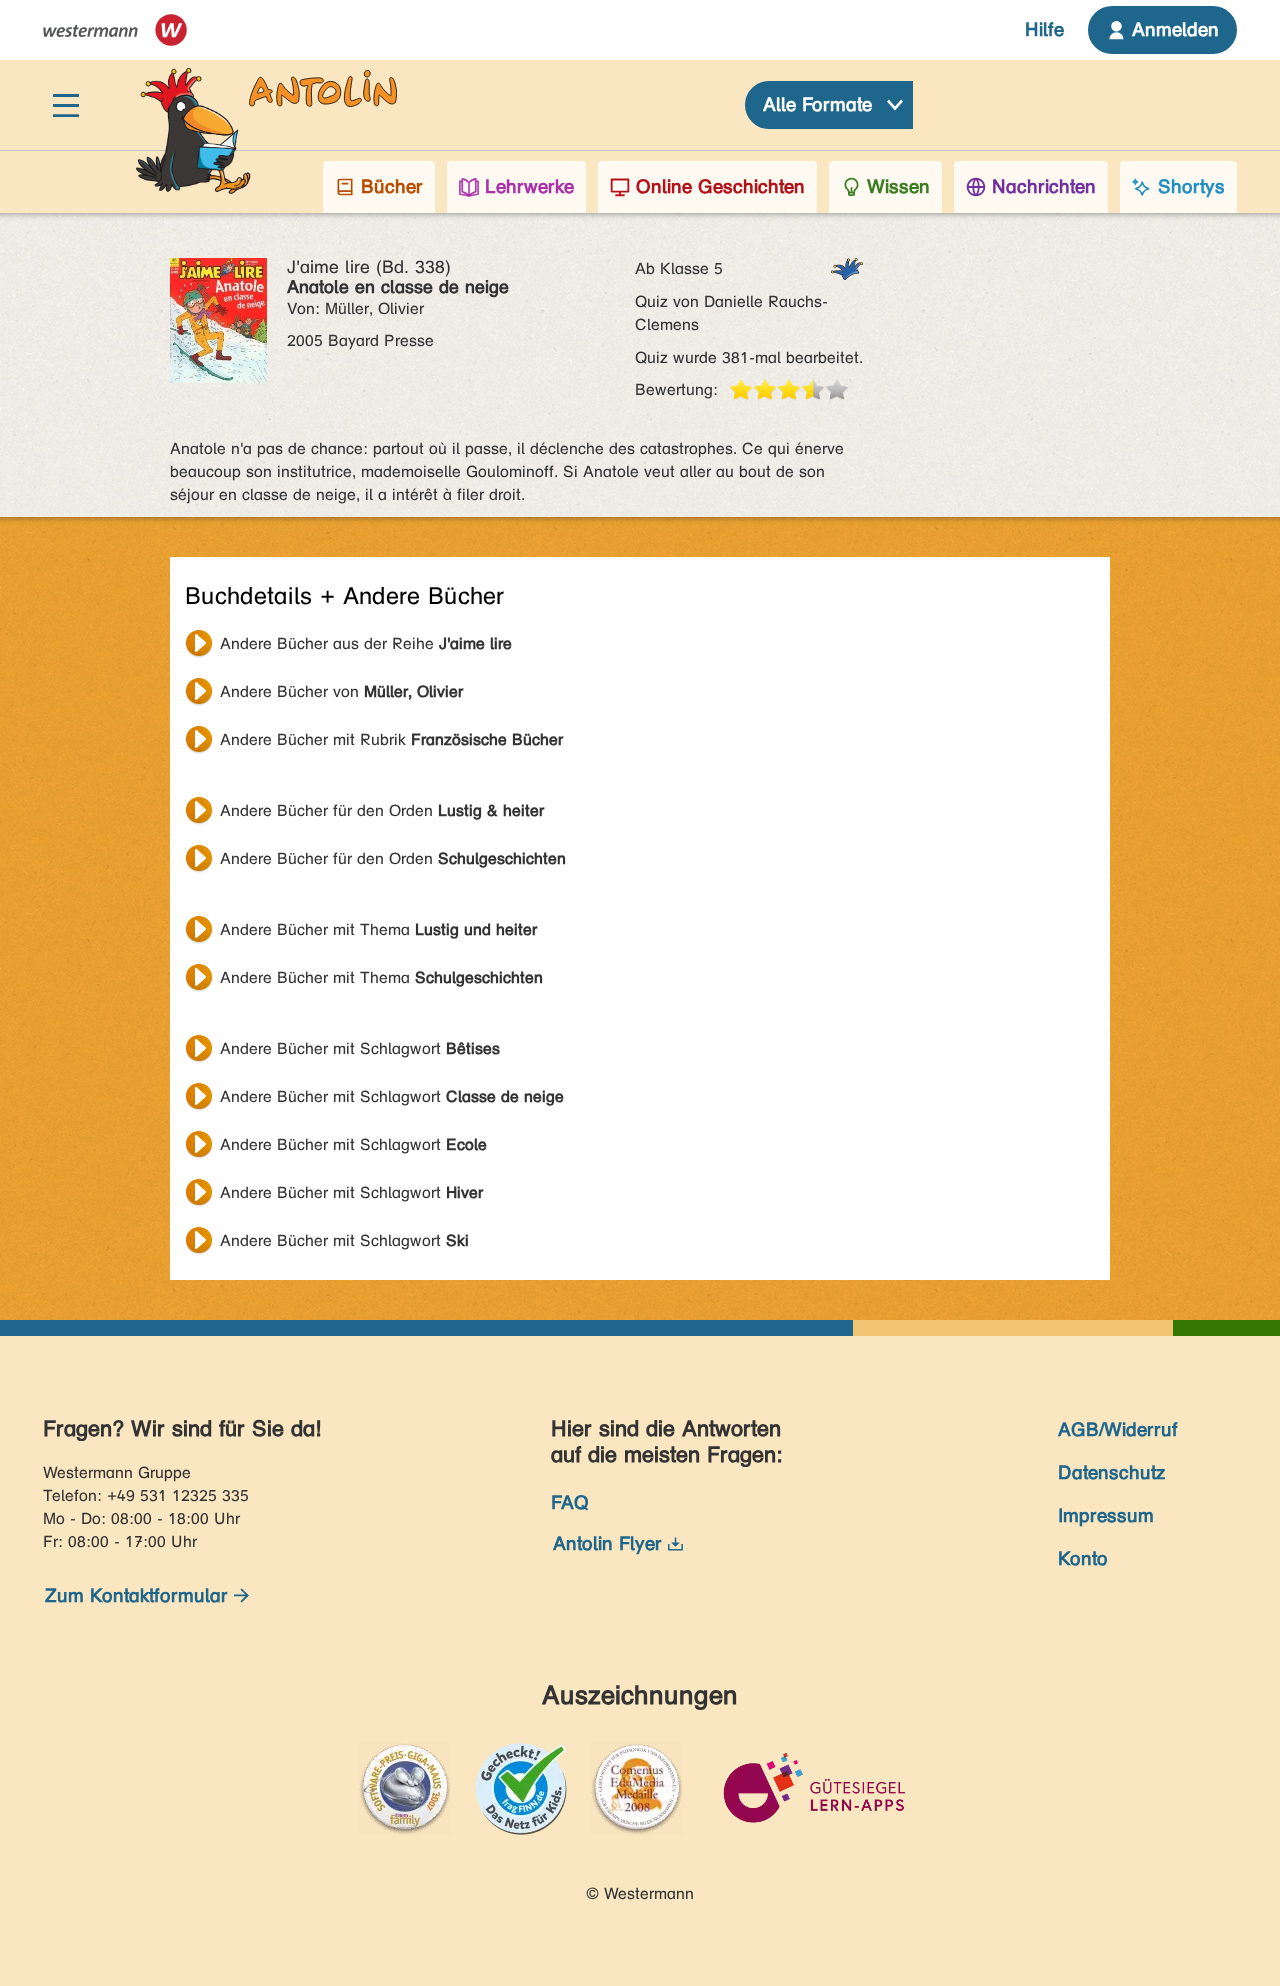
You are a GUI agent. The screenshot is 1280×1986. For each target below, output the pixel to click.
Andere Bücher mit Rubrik (391, 739)
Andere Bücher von (341, 691)
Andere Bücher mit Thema (378, 929)
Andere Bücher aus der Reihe (366, 643)
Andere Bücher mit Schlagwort (360, 1048)
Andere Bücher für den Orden (382, 810)
